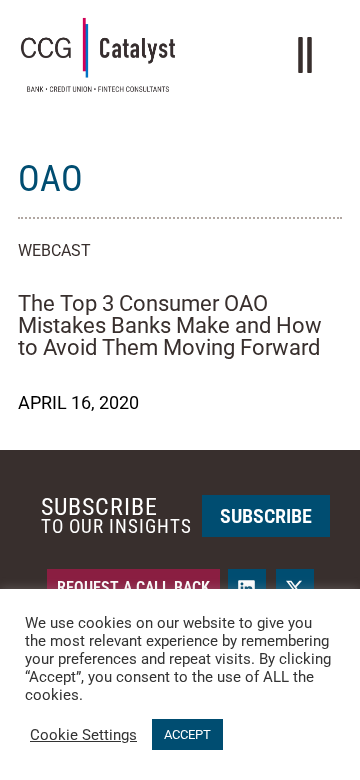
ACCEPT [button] (187, 734)
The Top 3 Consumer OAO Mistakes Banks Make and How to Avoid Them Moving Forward (170, 325)
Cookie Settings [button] (83, 735)
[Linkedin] (247, 588)
